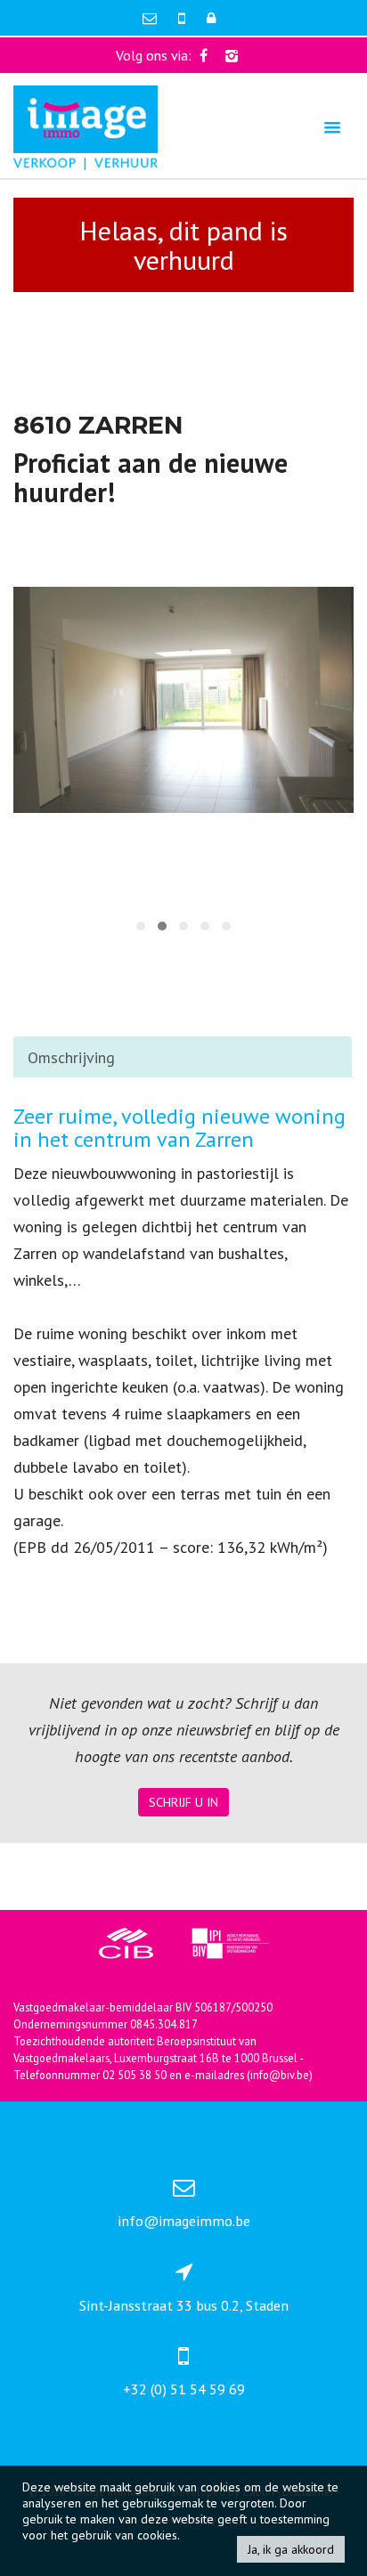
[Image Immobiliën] (86, 126)
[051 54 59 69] (183, 18)
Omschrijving (71, 1057)
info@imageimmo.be (184, 2221)
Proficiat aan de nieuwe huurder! (151, 477)
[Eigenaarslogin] (211, 18)
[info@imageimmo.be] (151, 18)
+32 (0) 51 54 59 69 (184, 2389)
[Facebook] (204, 55)
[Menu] (332, 127)
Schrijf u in (183, 1802)
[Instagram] (232, 55)
